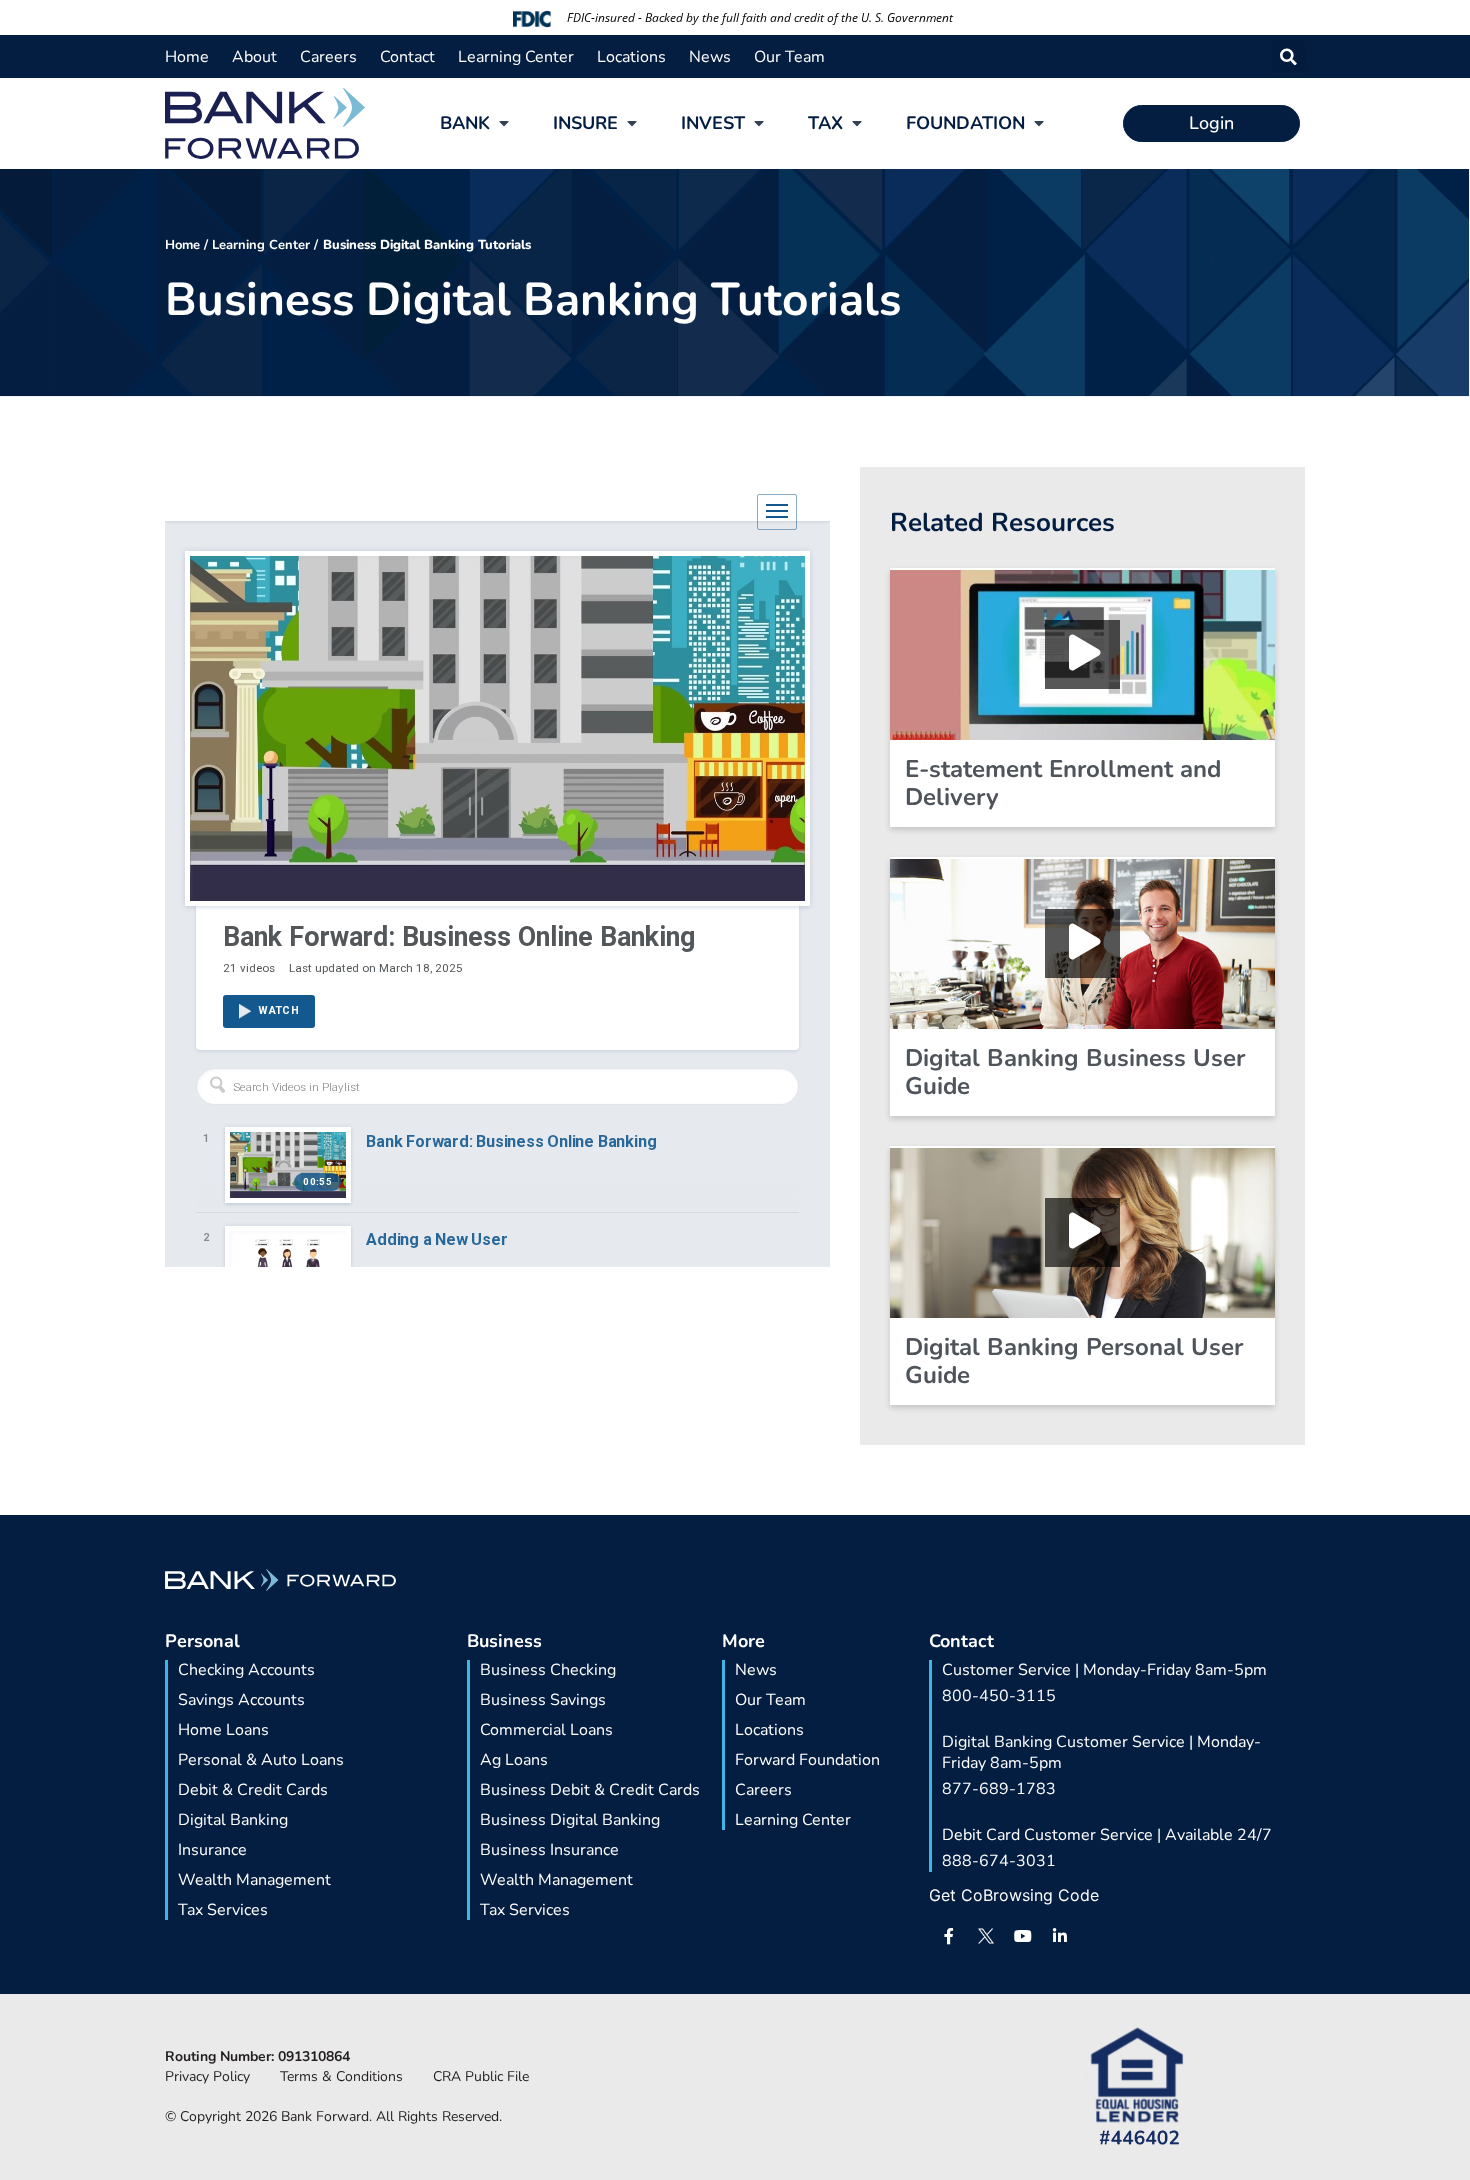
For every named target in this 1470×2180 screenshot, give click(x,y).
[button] (1288, 56)
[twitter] (986, 1936)
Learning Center (261, 245)
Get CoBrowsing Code (1014, 1895)
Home (182, 245)
